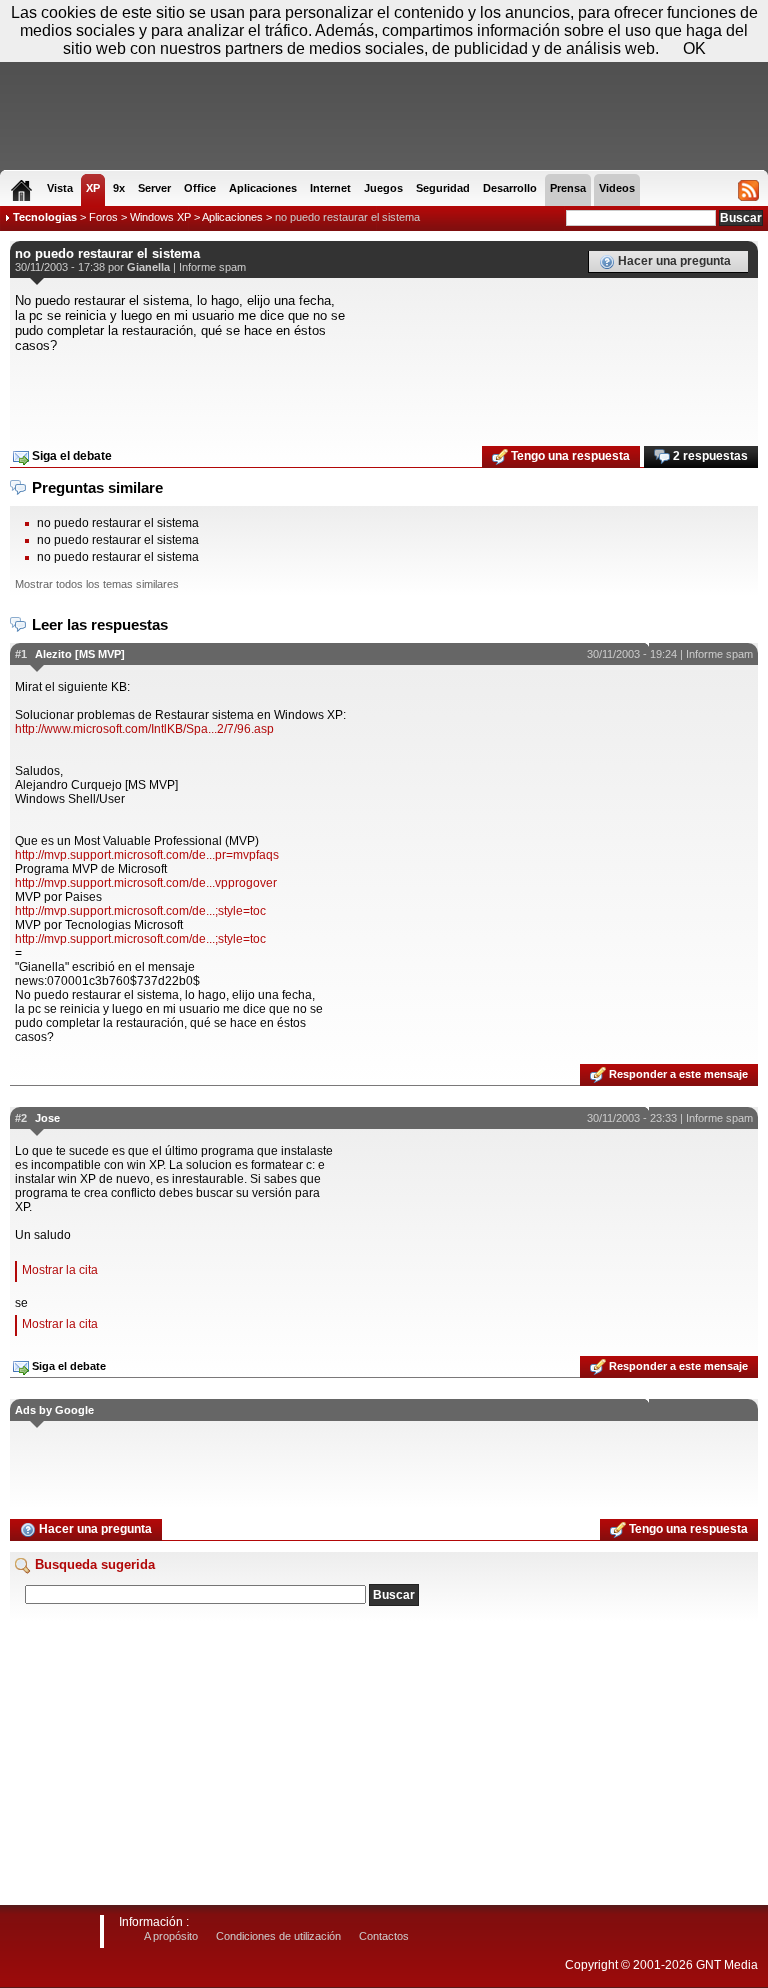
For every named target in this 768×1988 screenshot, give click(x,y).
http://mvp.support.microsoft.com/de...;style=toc (140, 911)
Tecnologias (45, 217)
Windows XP (160, 217)
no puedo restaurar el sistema (347, 217)
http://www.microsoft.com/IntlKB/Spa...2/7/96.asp (144, 729)
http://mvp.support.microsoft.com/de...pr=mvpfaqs (147, 855)
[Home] (21, 190)
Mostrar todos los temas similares (97, 584)
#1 (21, 654)
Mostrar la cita (60, 1270)
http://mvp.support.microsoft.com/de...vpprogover (146, 883)
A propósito (171, 1936)
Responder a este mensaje (677, 1074)
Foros (103, 217)
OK (694, 48)
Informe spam (212, 267)
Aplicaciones (232, 217)
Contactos (384, 1936)
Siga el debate (70, 456)
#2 (21, 1118)
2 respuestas (709, 456)
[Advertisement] (384, 393)
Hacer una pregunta (673, 261)
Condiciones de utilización (278, 1936)
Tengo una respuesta (569, 456)
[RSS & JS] (748, 190)
